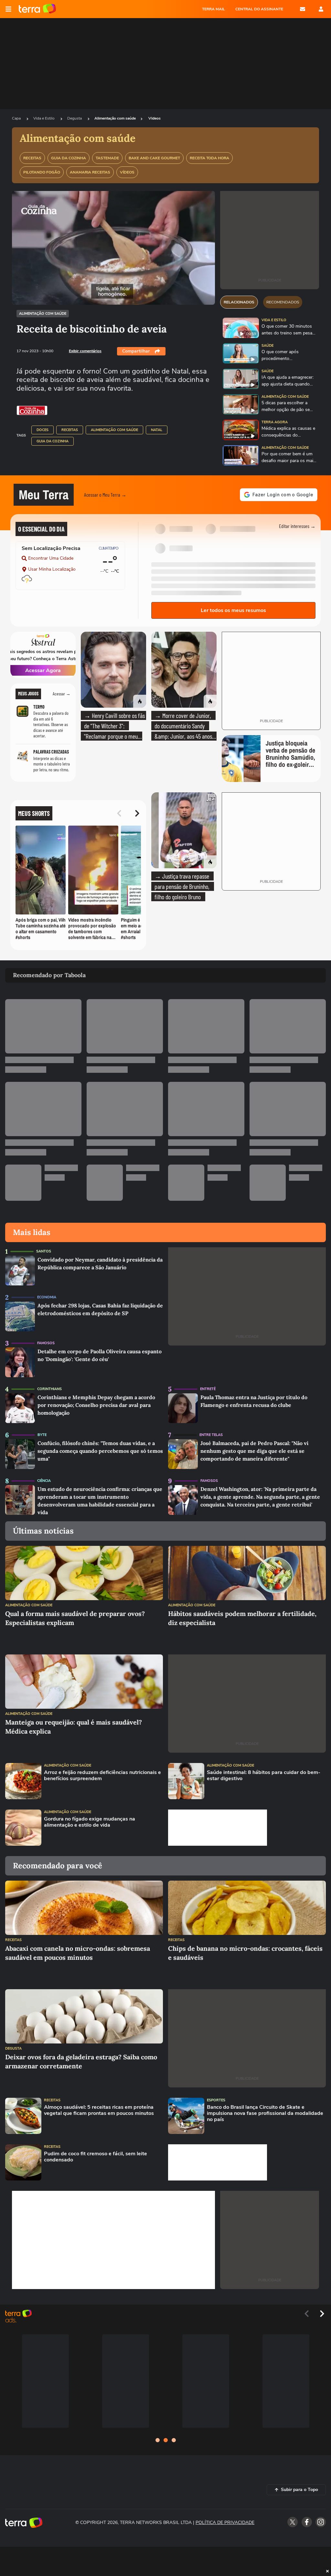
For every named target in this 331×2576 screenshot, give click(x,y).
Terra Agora (275, 422)
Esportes (216, 2100)
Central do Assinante (259, 9)
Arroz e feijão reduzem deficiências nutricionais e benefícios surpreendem (102, 1776)
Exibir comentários (85, 351)
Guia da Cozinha (53, 441)
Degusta (75, 118)
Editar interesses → (297, 526)
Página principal (37, 9)
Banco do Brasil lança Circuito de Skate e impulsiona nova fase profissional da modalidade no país (265, 2114)
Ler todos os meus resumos (233, 610)
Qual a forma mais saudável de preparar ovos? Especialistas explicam (75, 1618)
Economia (47, 1297)
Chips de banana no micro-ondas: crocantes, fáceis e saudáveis (245, 1953)
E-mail (303, 9)
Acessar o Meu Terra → (105, 495)
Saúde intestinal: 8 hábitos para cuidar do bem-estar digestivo (264, 1776)
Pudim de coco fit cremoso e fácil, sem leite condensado (96, 2157)
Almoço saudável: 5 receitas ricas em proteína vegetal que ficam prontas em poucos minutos (99, 2110)
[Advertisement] (218, 1828)
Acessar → (62, 694)
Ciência (44, 1481)
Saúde (267, 346)
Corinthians (49, 1389)
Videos (155, 118)
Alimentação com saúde (115, 118)
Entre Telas (211, 1435)
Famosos (46, 1343)
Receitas (70, 430)
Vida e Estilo (44, 118)
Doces (43, 430)
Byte (42, 1435)
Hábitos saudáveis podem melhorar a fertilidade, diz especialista (242, 1618)
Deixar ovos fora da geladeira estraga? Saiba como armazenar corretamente (81, 2061)
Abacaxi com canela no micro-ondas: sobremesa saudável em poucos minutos (78, 1953)
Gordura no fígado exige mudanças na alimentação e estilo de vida (90, 1822)
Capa (17, 118)
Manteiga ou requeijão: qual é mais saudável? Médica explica (74, 1727)
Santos (44, 1251)
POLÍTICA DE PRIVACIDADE (225, 2523)
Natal (157, 430)
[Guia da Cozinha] (32, 410)
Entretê (208, 1389)
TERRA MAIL (214, 9)
